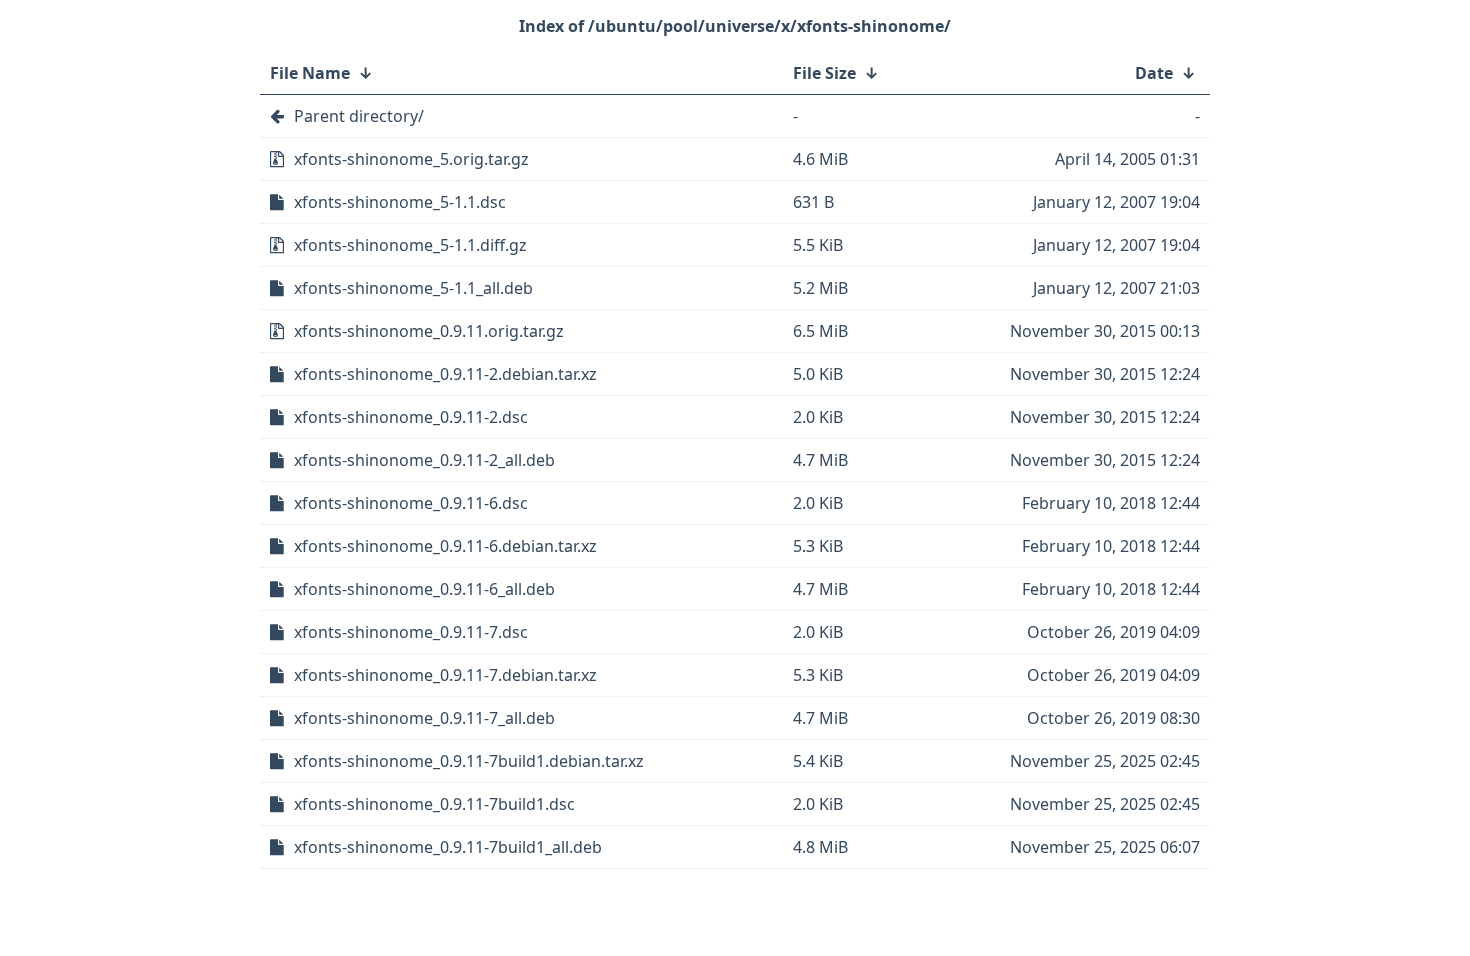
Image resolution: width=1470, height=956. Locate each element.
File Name (310, 73)
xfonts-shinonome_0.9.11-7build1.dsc (434, 804)
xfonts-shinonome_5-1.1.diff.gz (410, 245)
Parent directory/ (359, 116)
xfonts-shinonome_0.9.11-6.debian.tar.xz (445, 546)
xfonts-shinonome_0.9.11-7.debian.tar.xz (445, 675)
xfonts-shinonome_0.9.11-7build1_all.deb (448, 847)
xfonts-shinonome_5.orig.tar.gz (411, 159)
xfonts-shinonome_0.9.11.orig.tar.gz (429, 331)
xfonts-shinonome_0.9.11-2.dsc (411, 417)
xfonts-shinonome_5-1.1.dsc (400, 202)
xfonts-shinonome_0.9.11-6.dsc (411, 503)
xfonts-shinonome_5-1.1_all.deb (413, 288)
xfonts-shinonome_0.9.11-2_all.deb (424, 460)
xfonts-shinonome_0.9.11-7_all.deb (424, 718)
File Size (824, 73)
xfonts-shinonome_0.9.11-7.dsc (411, 632)
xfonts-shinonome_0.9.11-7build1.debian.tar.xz (469, 761)
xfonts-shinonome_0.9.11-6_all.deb (424, 589)
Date (1154, 73)
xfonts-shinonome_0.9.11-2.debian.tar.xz (445, 374)
